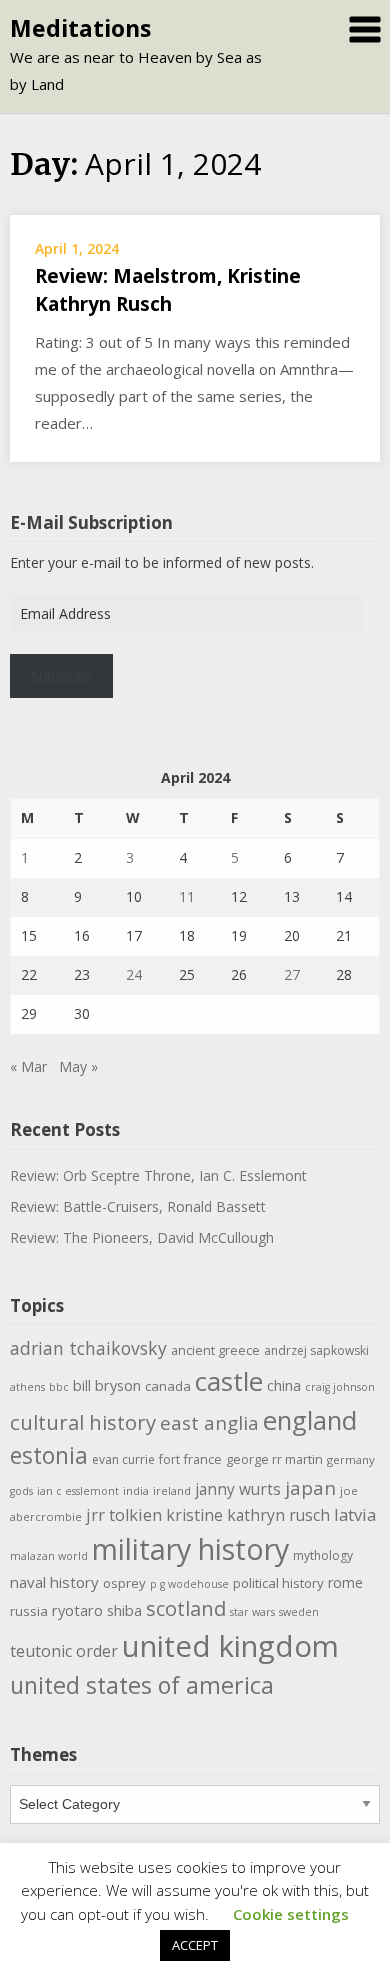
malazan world (49, 1556)
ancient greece (215, 1350)
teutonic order (64, 1651)
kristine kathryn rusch (248, 1515)
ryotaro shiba (97, 1610)
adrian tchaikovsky (88, 1348)
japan (310, 1488)
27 (292, 974)
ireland (172, 1490)
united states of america (142, 1685)
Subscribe (62, 676)
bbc (59, 1387)
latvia (355, 1514)
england (310, 1420)
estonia (49, 1455)
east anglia (209, 1423)
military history (190, 1548)
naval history (54, 1582)
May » (78, 1066)
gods (21, 1491)
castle (229, 1381)
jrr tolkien (124, 1514)
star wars (252, 1612)
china (284, 1385)
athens (27, 1387)
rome (345, 1582)
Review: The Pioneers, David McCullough (142, 1237)
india (136, 1490)
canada (168, 1386)
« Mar (28, 1066)
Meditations (80, 28)
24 (134, 974)
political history (278, 1583)
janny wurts (238, 1489)
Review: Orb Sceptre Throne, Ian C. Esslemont (158, 1175)
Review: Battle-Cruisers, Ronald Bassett (138, 1206)
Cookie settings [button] (291, 1914)
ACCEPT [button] (195, 1945)
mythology (323, 1555)
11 (187, 896)
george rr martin (274, 1459)
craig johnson (340, 1387)
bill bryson (107, 1385)
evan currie (123, 1459)
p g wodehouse (189, 1584)
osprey (124, 1583)
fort (169, 1459)
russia (29, 1611)
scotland (186, 1608)
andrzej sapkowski (316, 1350)
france (203, 1459)
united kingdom (230, 1646)
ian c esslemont (78, 1491)
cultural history (83, 1422)
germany (351, 1459)
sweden (299, 1612)
